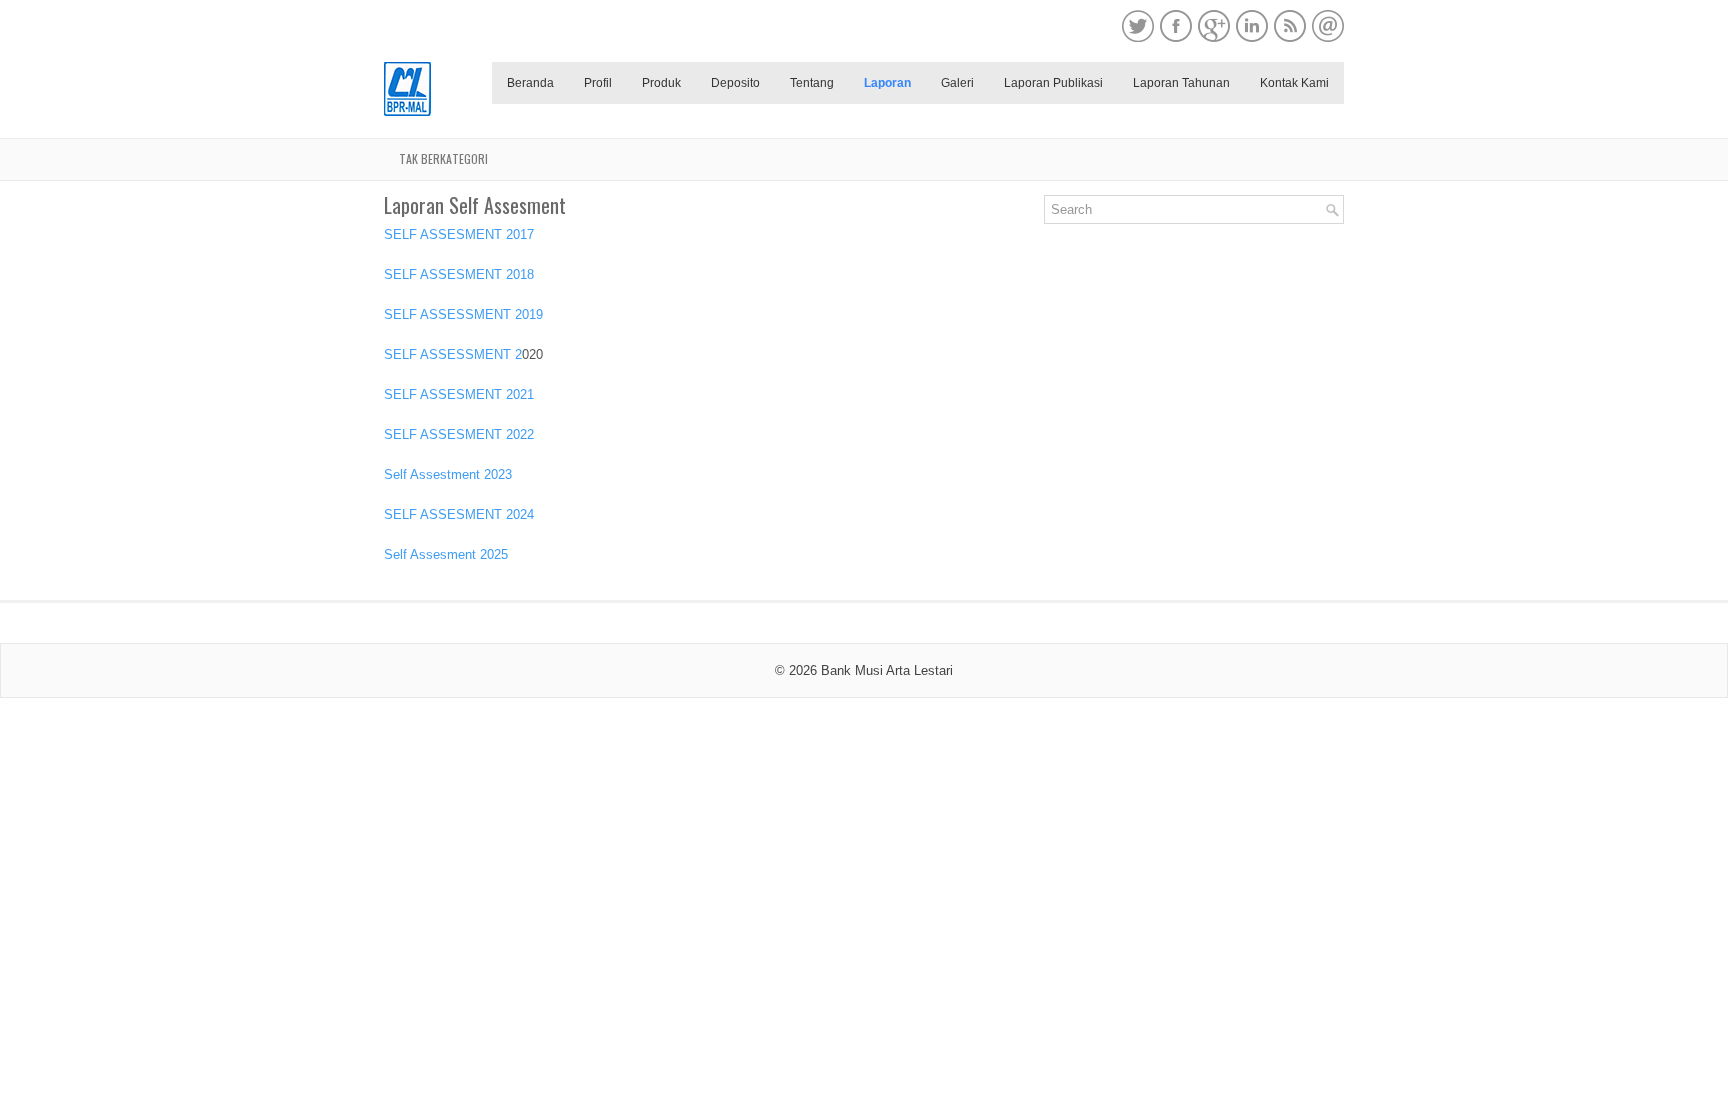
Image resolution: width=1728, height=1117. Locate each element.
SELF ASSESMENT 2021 (459, 394)
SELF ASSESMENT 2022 (459, 434)
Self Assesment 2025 (446, 554)
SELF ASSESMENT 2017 (459, 234)
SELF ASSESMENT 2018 (459, 274)
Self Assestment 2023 (448, 474)
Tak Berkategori (443, 158)
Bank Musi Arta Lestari (887, 670)
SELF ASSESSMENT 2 (453, 354)
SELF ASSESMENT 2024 (459, 514)
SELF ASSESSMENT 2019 (463, 314)
